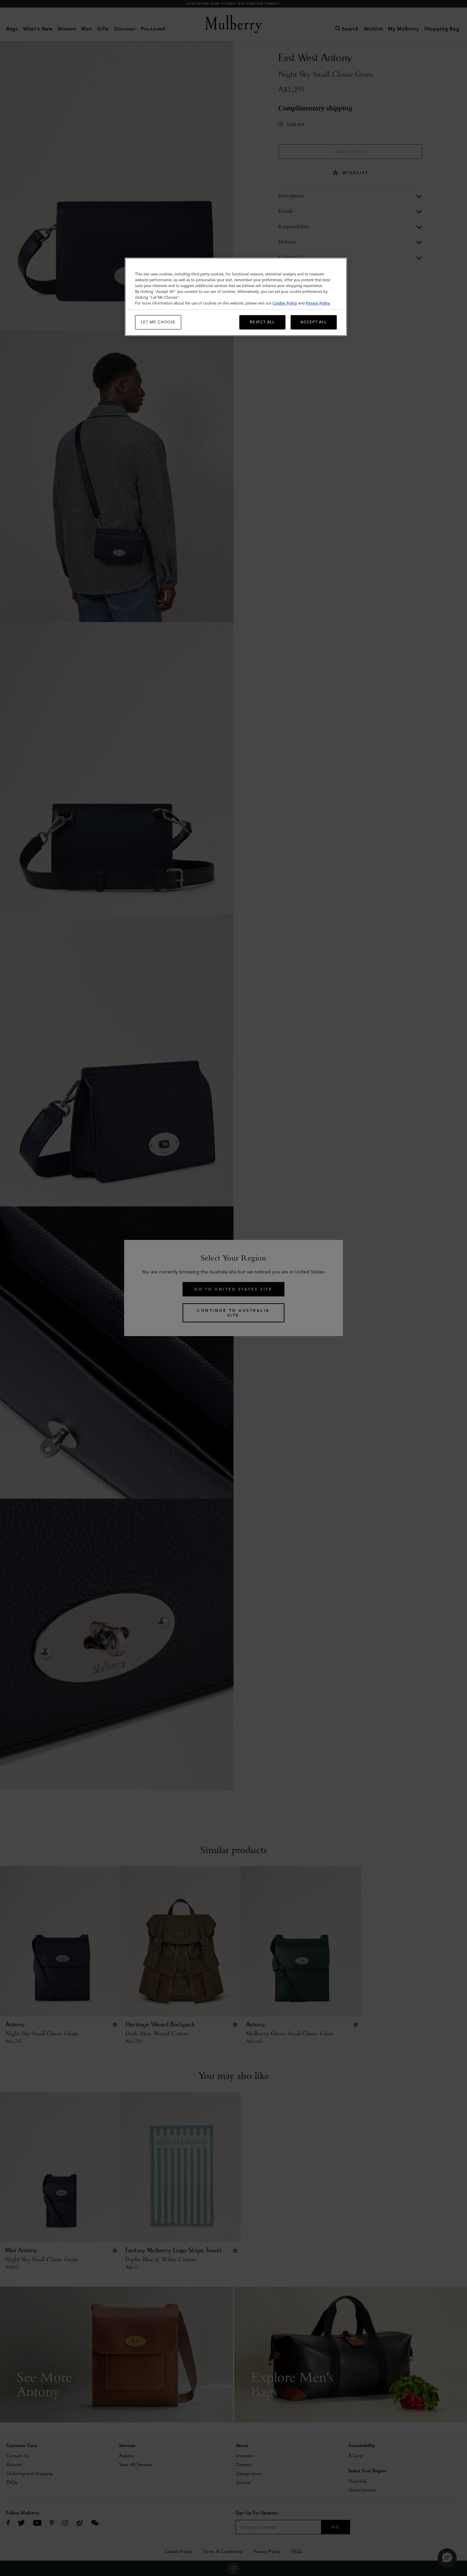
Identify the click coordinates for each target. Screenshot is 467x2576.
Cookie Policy (285, 303)
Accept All (314, 322)
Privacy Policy (318, 303)
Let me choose (158, 322)
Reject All (262, 322)
